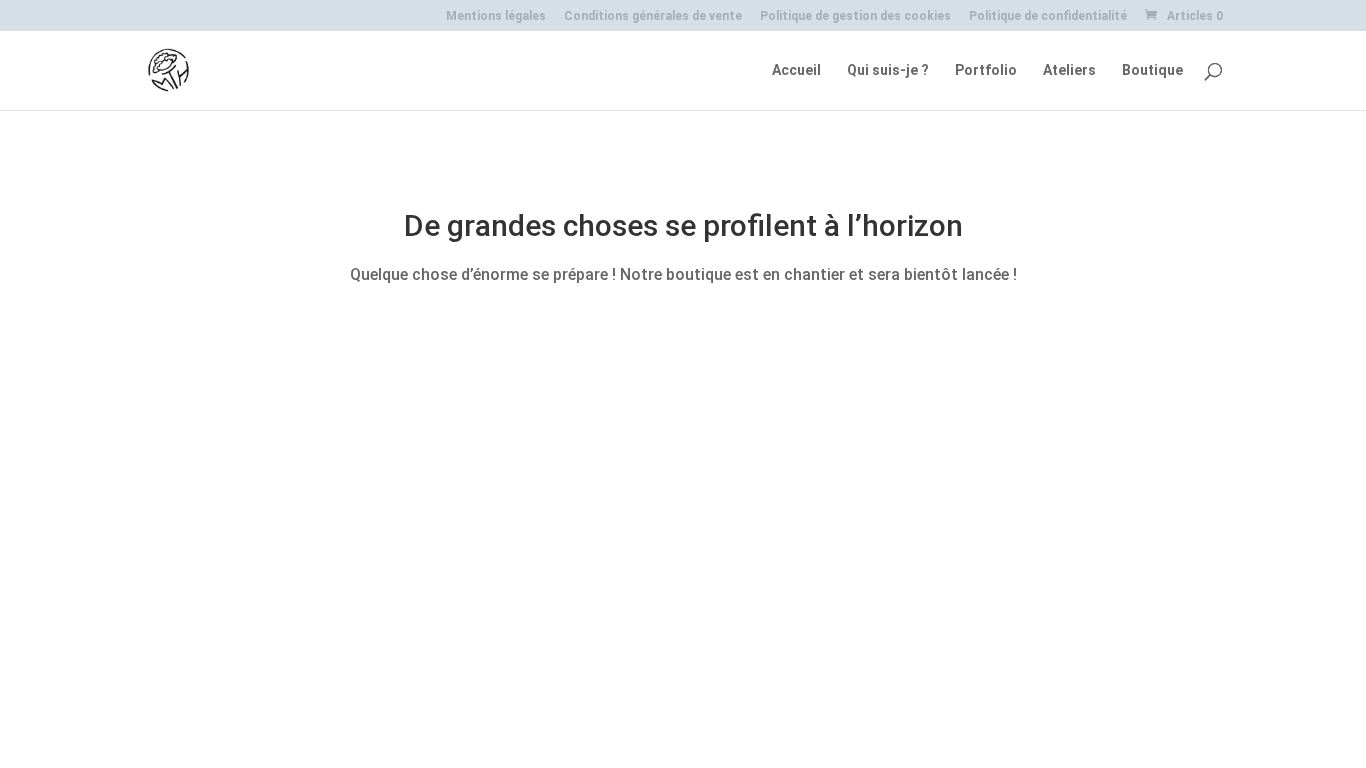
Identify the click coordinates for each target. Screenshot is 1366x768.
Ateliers (1069, 70)
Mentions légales (496, 16)
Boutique (1152, 70)
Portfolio (986, 70)
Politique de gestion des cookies (855, 16)
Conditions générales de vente (653, 16)
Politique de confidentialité (1048, 16)
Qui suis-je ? (888, 70)
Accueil (796, 70)
